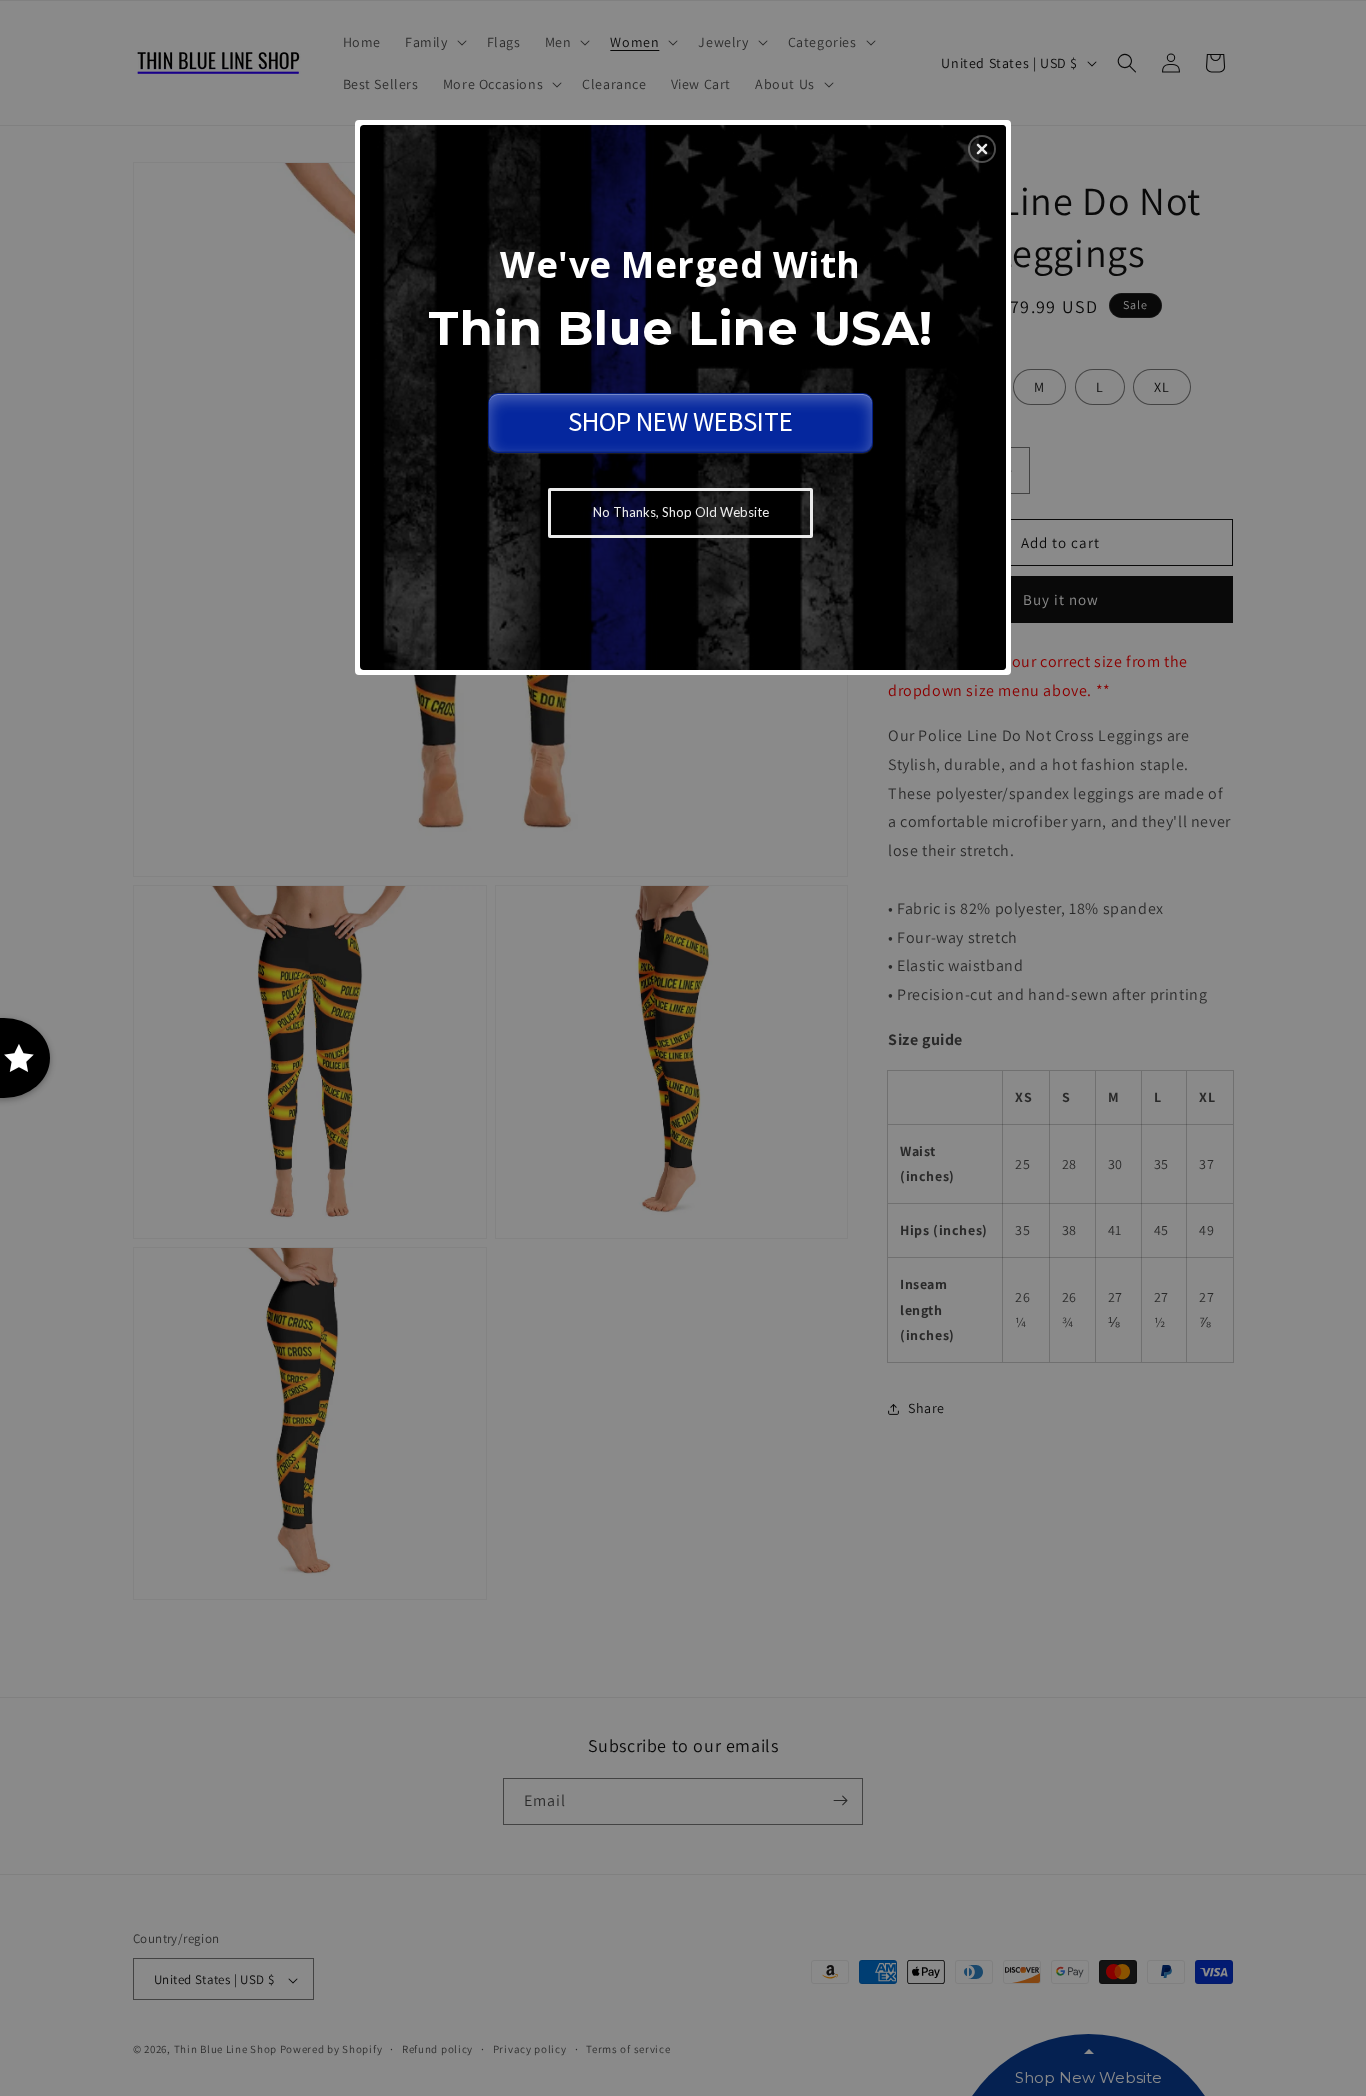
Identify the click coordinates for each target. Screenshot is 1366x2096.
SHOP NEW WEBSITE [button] (680, 421)
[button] (982, 149)
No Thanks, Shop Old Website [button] (681, 512)
